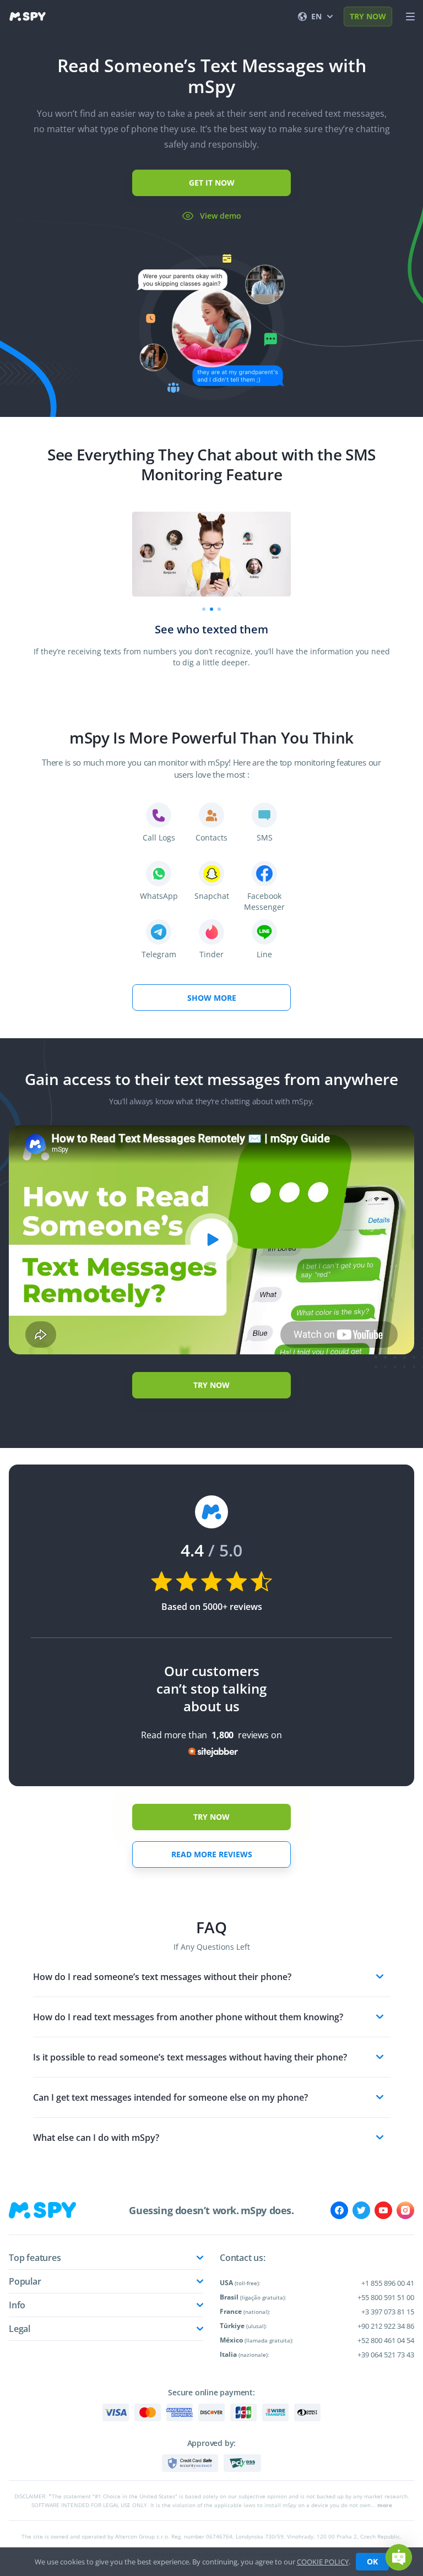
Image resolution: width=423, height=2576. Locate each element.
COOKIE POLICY (323, 2562)
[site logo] (28, 17)
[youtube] (383, 2210)
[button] (399, 2557)
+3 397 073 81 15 (388, 2312)
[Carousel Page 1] (204, 609)
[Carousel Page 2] (211, 609)
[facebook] (339, 2210)
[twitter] (361, 2210)
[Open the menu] (410, 17)
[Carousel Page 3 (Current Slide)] (219, 609)
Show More (212, 998)
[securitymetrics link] (190, 2463)
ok (372, 2561)
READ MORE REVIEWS (212, 1854)
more (385, 2505)
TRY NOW (368, 16)
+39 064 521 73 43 (386, 2355)
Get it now (212, 183)
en (316, 16)
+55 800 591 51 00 (386, 2297)
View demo (221, 216)
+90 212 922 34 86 (386, 2326)
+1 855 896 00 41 (388, 2283)
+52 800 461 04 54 (386, 2340)
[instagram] (405, 2210)
